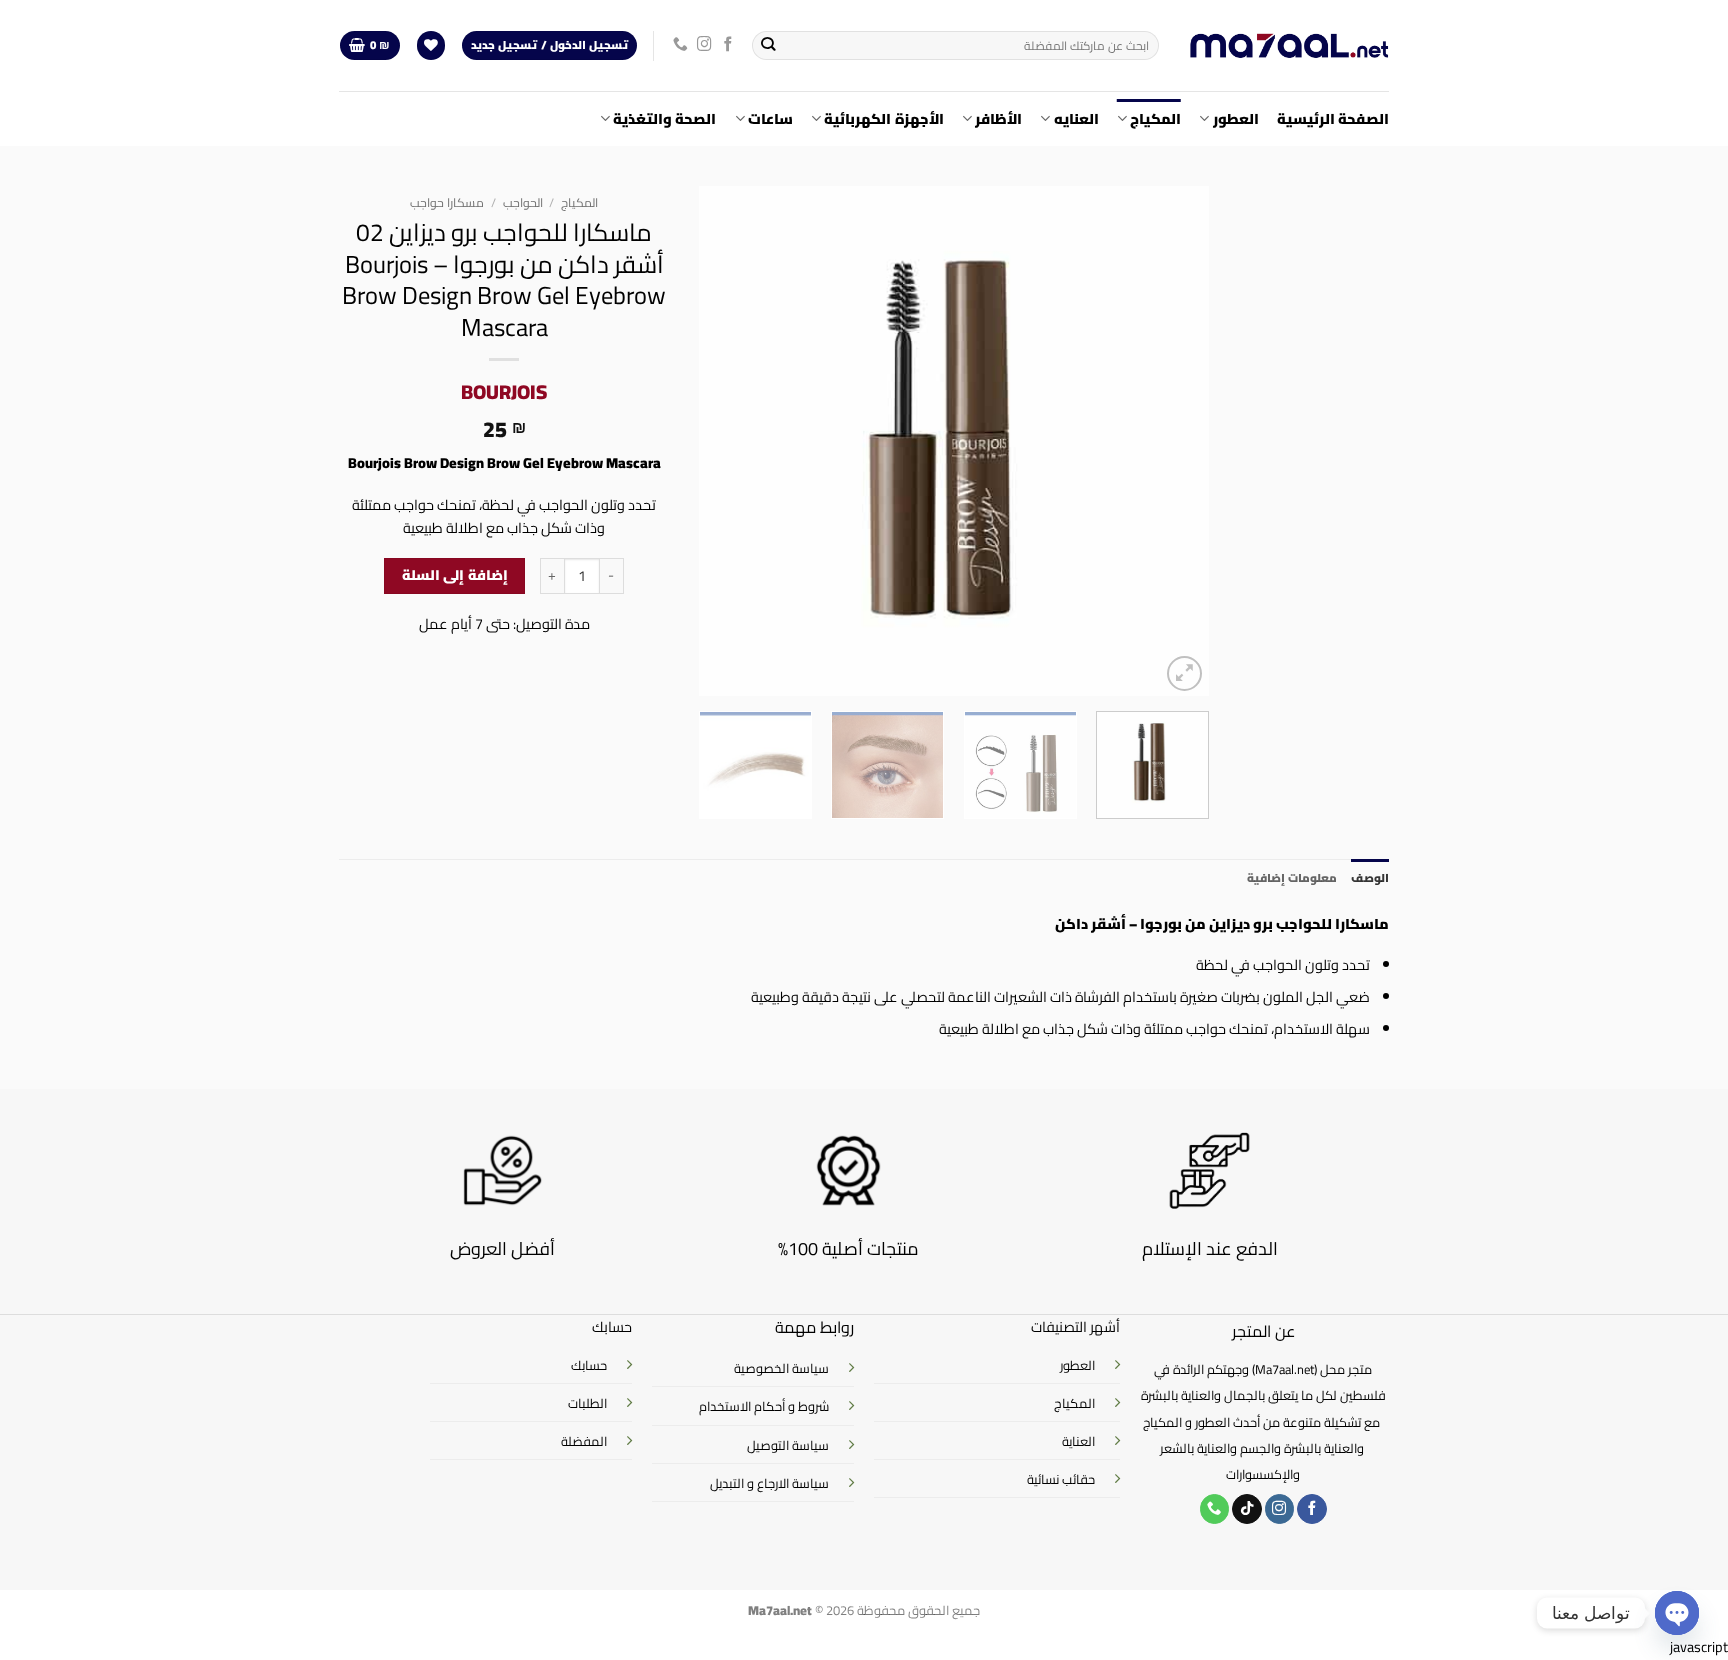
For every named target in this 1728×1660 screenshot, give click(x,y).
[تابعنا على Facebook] (728, 45)
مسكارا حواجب (447, 202)
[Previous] (1174, 441)
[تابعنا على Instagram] (704, 45)
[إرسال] (768, 45)
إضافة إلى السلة (455, 575)
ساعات (770, 118)
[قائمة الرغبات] (431, 46)
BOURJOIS (504, 391)
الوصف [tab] (1370, 878)
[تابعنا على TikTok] (1247, 1509)
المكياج (1155, 118)
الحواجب (523, 202)
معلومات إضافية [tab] (1292, 878)
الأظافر (998, 118)
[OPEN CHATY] (1677, 1613)
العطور (1235, 118)
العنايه (1076, 118)
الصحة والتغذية (664, 118)
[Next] (720, 441)
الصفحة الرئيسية (1333, 118)
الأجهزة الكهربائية (883, 118)
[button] (369, 46)
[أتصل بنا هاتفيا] (680, 45)
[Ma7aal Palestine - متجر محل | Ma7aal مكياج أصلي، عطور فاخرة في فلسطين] (1289, 46)
